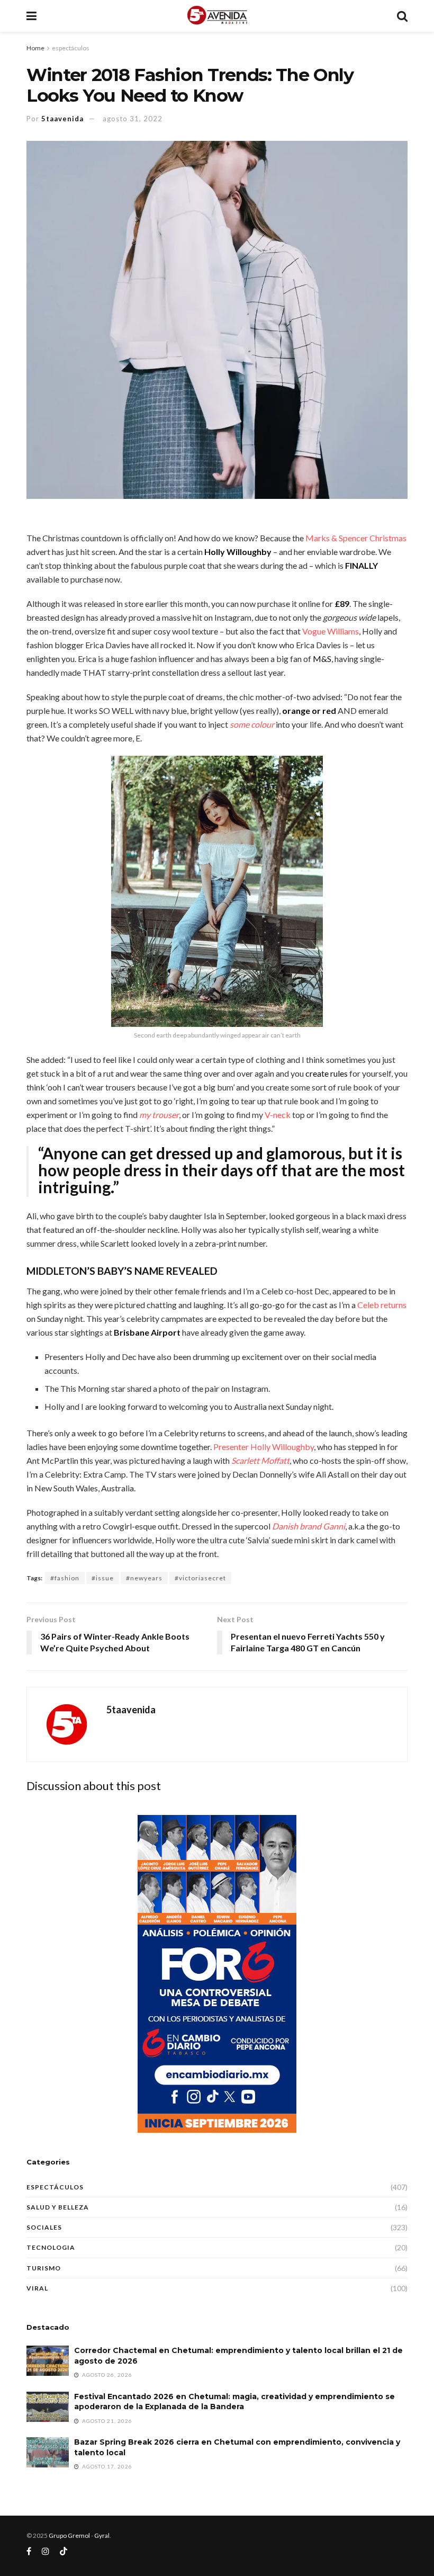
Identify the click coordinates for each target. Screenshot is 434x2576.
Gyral (102, 2535)
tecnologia (51, 2247)
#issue (103, 1578)
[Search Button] (402, 16)
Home (35, 48)
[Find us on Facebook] (29, 2551)
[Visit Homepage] (217, 16)
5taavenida (62, 119)
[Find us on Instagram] (46, 2551)
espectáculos (71, 48)
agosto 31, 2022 (133, 119)
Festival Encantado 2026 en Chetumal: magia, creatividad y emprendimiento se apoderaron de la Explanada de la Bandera (234, 2402)
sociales (44, 2227)
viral (37, 2288)
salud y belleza (58, 2207)
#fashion (65, 1578)
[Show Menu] (31, 16)
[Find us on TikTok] (64, 2552)
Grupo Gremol (69, 2535)
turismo (44, 2268)
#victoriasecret (200, 1578)
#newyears (144, 1578)
